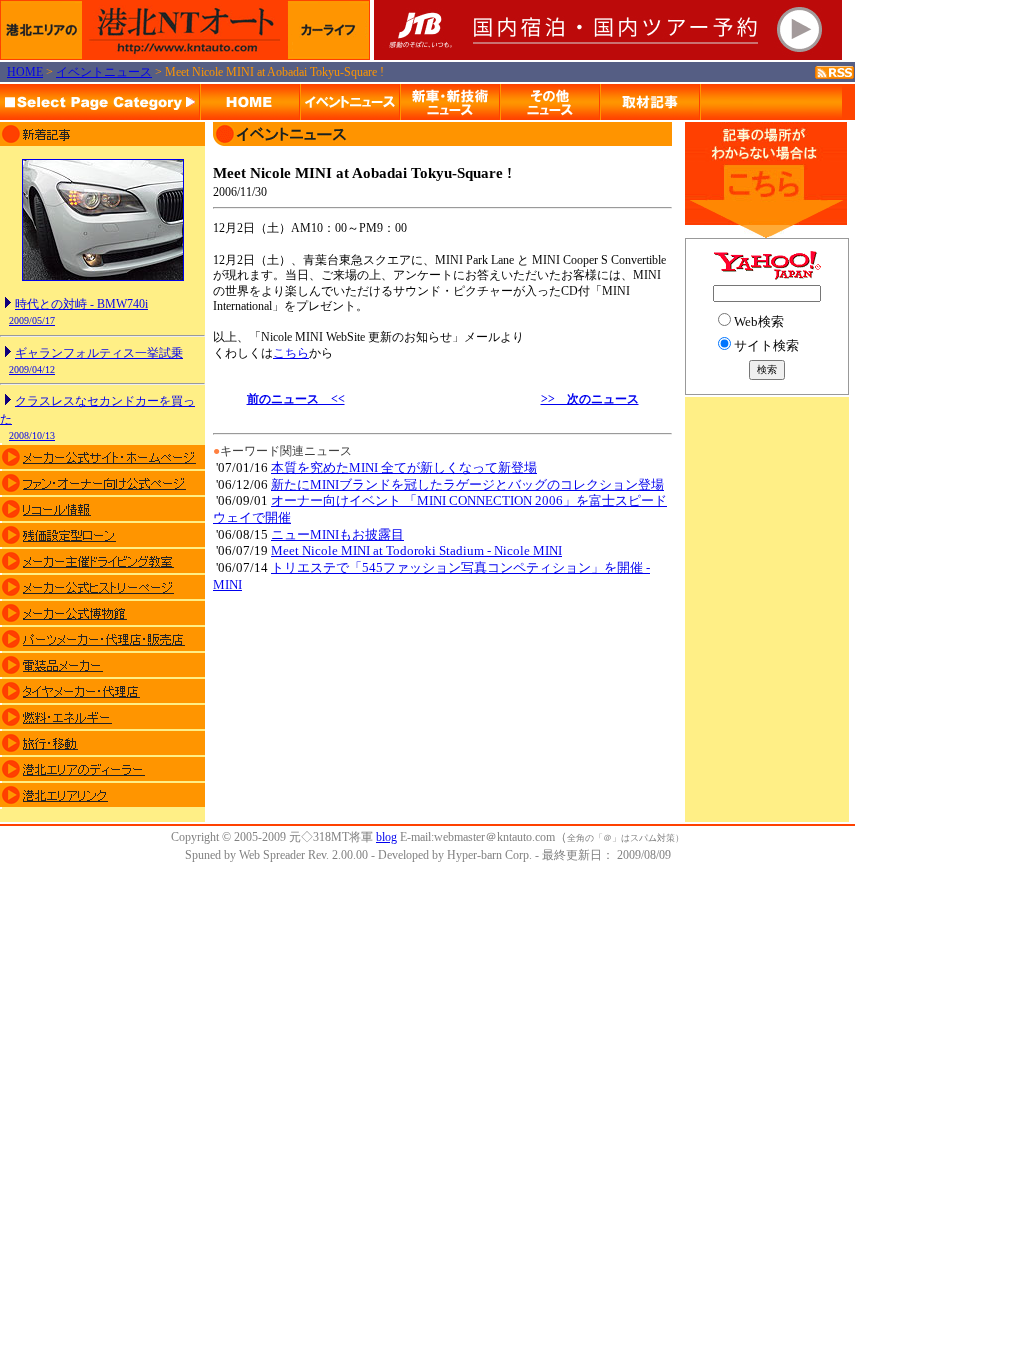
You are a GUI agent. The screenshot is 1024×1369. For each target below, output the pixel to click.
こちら (291, 353)
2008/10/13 (32, 435)
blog (386, 837)
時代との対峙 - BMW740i (81, 304)
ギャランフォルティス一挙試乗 (99, 353)
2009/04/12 (32, 369)
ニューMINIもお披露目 (337, 534)
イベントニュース (104, 72)
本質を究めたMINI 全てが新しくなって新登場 (404, 467)
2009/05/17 (32, 320)
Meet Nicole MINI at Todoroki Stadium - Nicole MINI (416, 550)
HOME (25, 72)
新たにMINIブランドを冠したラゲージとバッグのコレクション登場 (467, 484)
